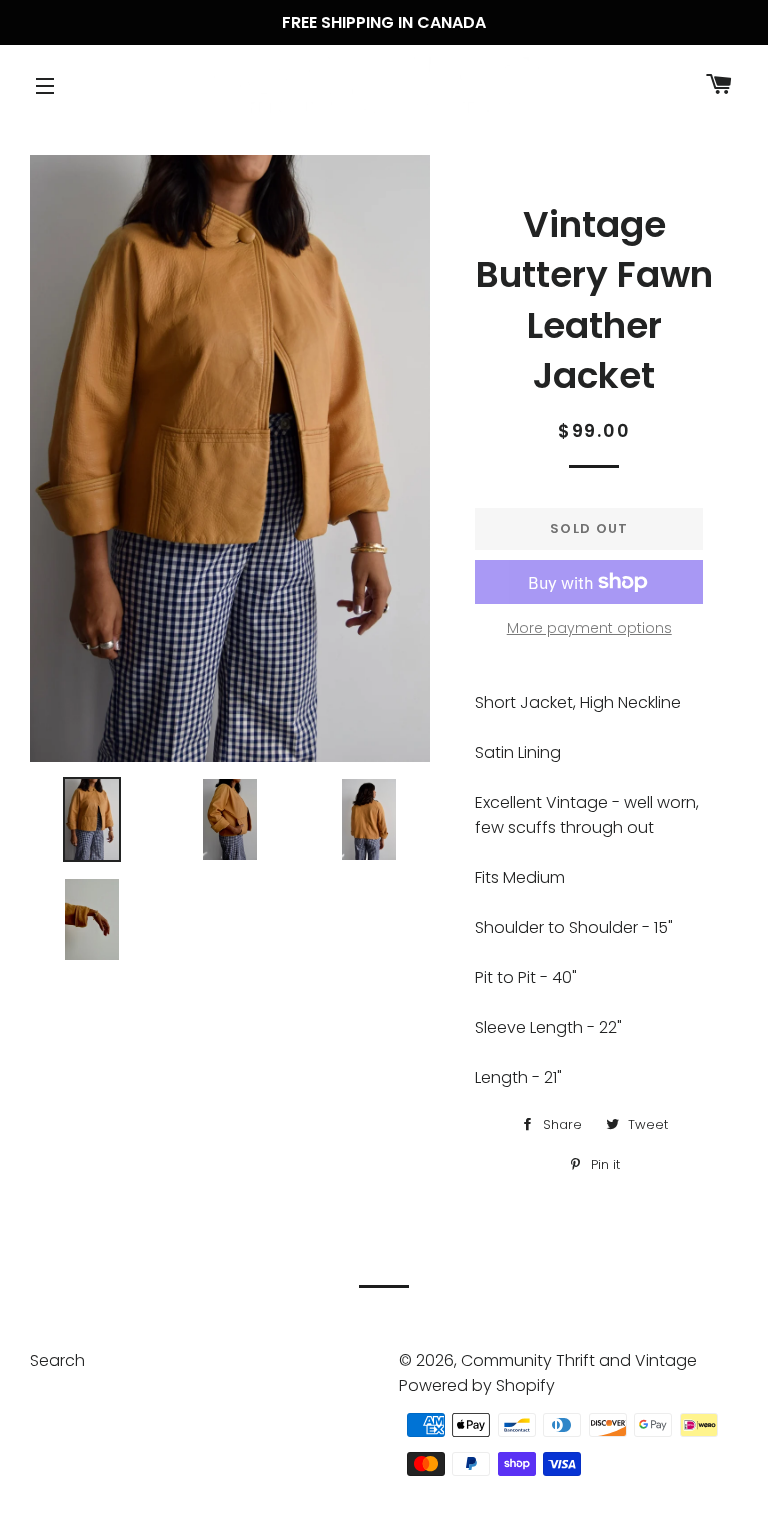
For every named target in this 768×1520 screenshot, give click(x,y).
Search (57, 1360)
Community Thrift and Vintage (579, 1360)
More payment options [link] (589, 628)
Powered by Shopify (477, 1385)
